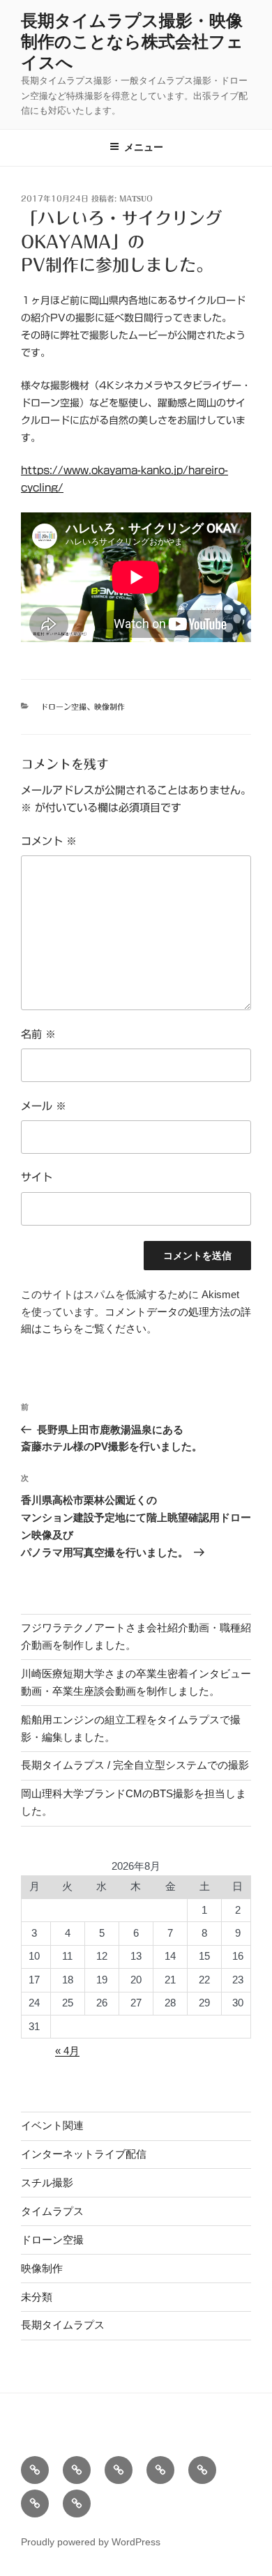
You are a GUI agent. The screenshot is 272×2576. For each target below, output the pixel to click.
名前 (38, 1034)
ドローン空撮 (63, 707)
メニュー (144, 147)
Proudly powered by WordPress (91, 2542)
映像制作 (109, 707)
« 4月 (67, 2051)
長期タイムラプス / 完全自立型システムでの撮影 (135, 1765)
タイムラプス (52, 2211)
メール (44, 1106)
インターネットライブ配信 (84, 2154)
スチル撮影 (47, 2182)
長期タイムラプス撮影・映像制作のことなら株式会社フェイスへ (132, 41)
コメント (49, 841)
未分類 (37, 2297)
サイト (37, 1177)
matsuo (136, 198)
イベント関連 (52, 2125)
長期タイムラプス (63, 2325)
